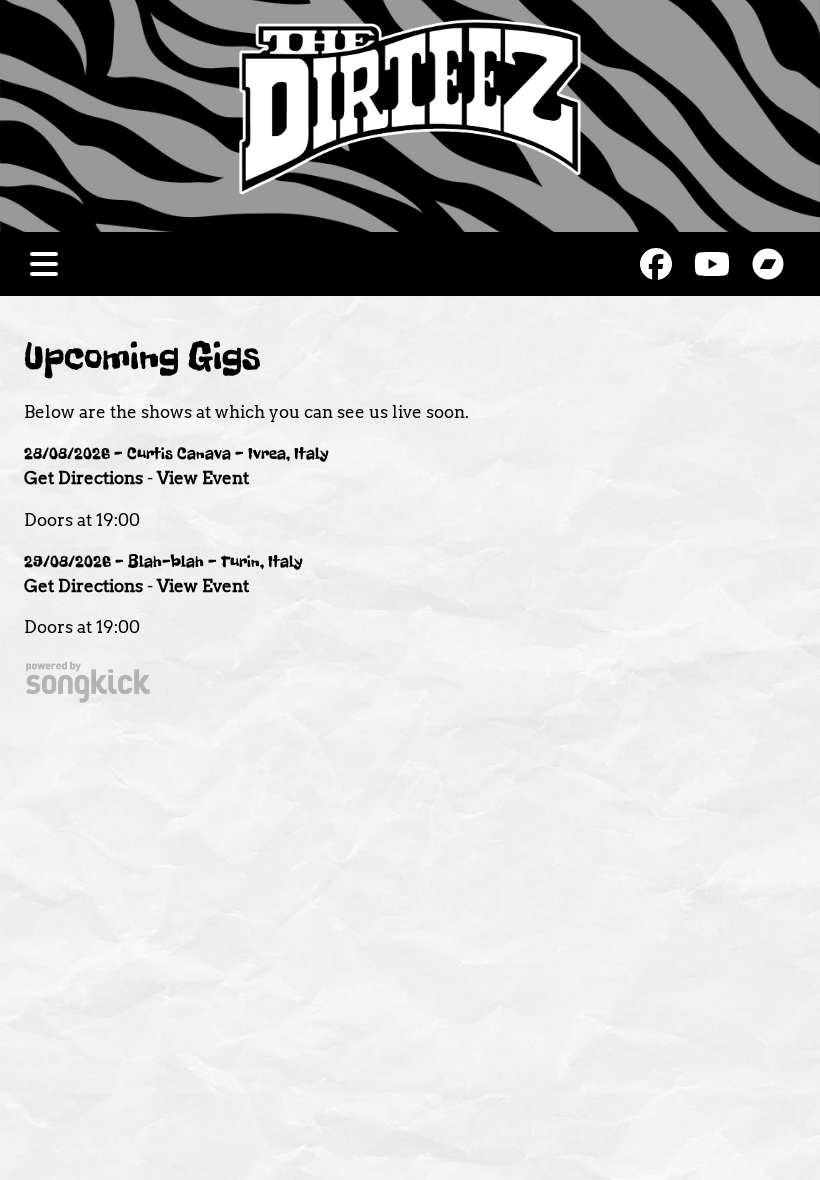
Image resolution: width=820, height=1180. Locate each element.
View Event (203, 478)
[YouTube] (712, 264)
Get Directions (83, 478)
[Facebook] (656, 264)
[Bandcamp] (768, 264)
